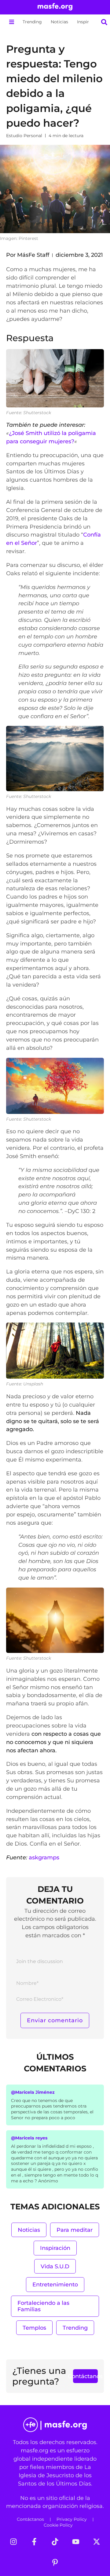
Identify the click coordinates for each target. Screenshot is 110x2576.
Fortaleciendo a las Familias (43, 2306)
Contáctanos (30, 2519)
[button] (11, 22)
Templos (34, 2328)
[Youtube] (76, 2542)
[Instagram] (13, 2542)
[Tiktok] (55, 2542)
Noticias (59, 22)
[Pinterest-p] (55, 2563)
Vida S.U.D (55, 2266)
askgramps (44, 1857)
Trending (32, 22)
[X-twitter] (97, 2542)
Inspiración (89, 22)
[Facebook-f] (34, 2542)
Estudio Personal (24, 136)
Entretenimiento (55, 2284)
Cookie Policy (58, 2525)
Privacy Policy (72, 2519)
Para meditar (75, 2230)
